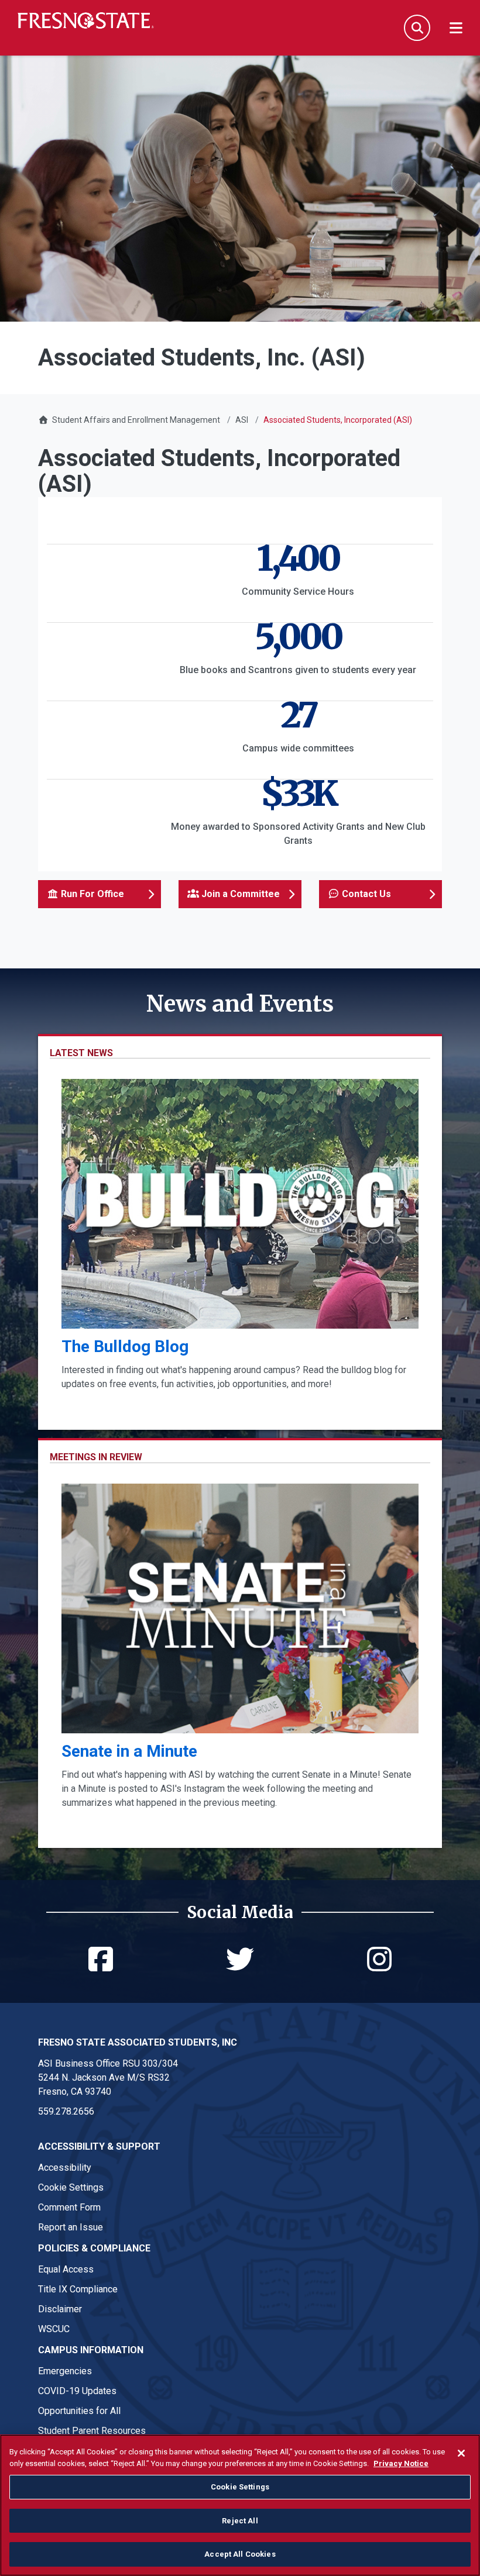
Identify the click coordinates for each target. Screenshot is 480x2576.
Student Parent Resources (92, 2431)
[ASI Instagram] (379, 1966)
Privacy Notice (401, 2463)
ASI (242, 420)
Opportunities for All (79, 2411)
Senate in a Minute (129, 1751)
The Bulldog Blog (125, 1346)
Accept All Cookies (240, 2554)
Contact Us (365, 894)
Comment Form (69, 2207)
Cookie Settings (71, 2187)
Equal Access (66, 2269)
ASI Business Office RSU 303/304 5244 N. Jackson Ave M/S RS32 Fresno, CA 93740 (108, 2077)
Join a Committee (239, 894)
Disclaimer (60, 2309)
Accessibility (65, 2168)
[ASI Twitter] (240, 1966)
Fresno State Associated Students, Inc (138, 2042)
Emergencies (65, 2371)
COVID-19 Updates (77, 2391)
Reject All (240, 2521)
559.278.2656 (66, 2111)
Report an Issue (71, 2227)
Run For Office (91, 894)
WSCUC (54, 2329)
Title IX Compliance (78, 2289)
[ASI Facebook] (101, 1966)
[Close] (461, 2453)
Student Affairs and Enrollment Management (136, 420)
